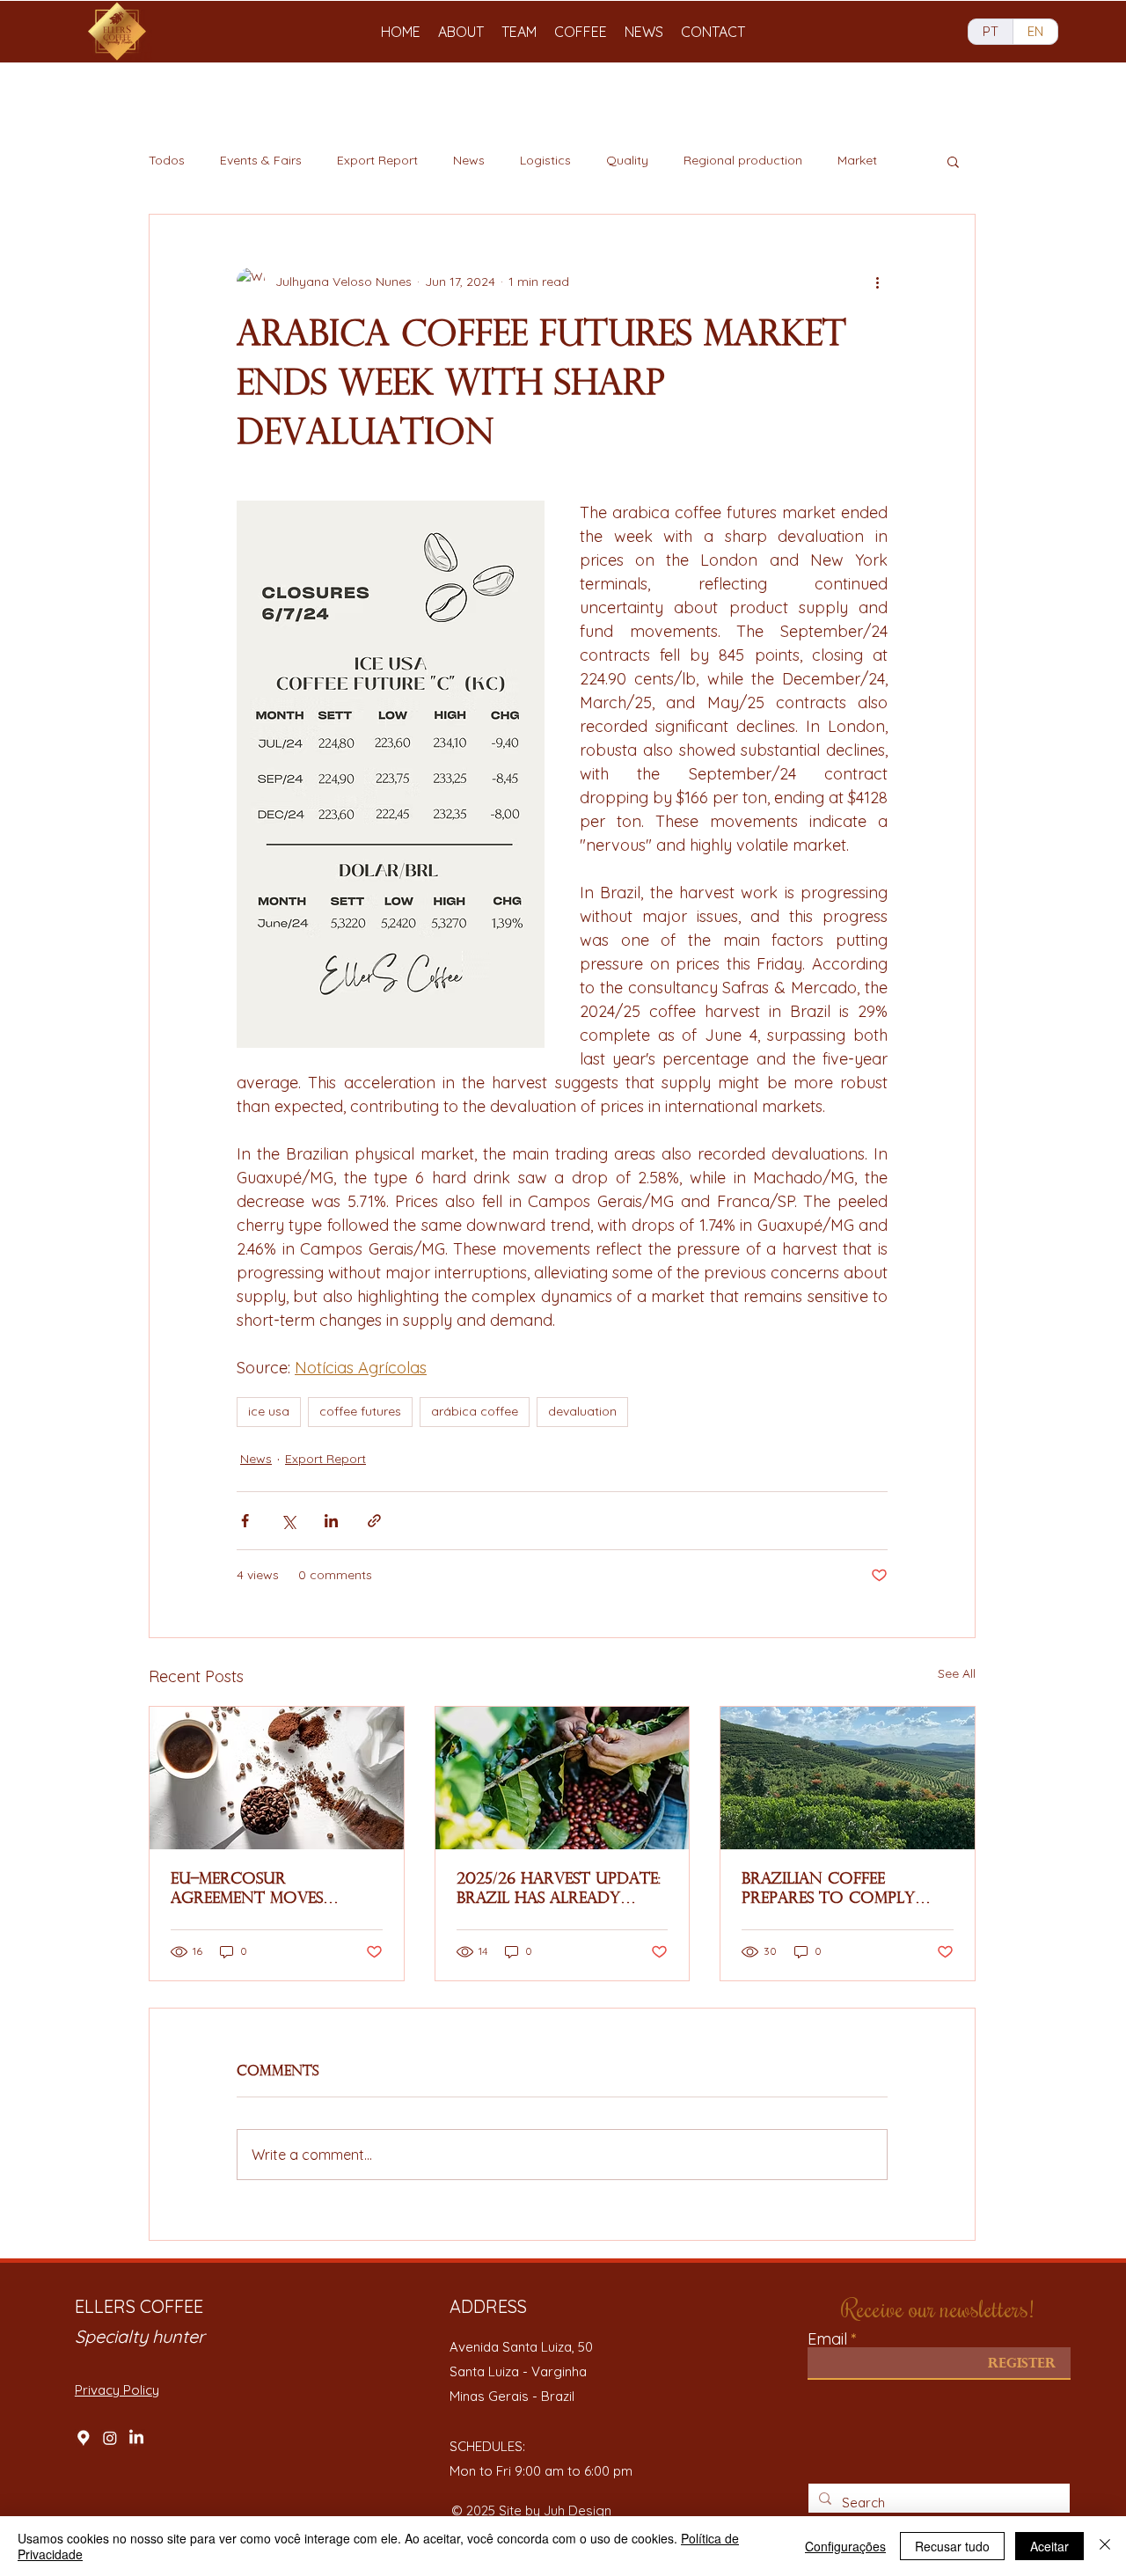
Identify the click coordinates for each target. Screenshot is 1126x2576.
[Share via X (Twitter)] (288, 1521)
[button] (953, 161)
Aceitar (1049, 2546)
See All (957, 1673)
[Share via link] (374, 1521)
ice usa (269, 1411)
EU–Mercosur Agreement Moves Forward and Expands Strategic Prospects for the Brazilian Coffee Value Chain (271, 1890)
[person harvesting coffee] (563, 1778)
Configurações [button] (845, 2546)
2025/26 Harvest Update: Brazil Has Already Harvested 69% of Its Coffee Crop (559, 1890)
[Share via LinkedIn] (331, 1521)
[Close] (1105, 2546)
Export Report (377, 160)
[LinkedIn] (136, 2438)
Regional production (743, 160)
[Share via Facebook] (245, 1521)
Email (827, 2339)
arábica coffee (475, 1411)
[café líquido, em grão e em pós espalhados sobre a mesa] (277, 1778)
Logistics (545, 160)
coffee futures (360, 1411)
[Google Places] (84, 2438)
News (469, 160)
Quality (627, 160)
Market (857, 160)
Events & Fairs (261, 160)
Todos (167, 160)
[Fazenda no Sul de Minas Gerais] (848, 1778)
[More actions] (877, 282)
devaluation (582, 1411)
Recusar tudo (952, 2546)
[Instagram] (110, 2438)
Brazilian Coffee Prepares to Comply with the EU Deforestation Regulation (828, 1890)
